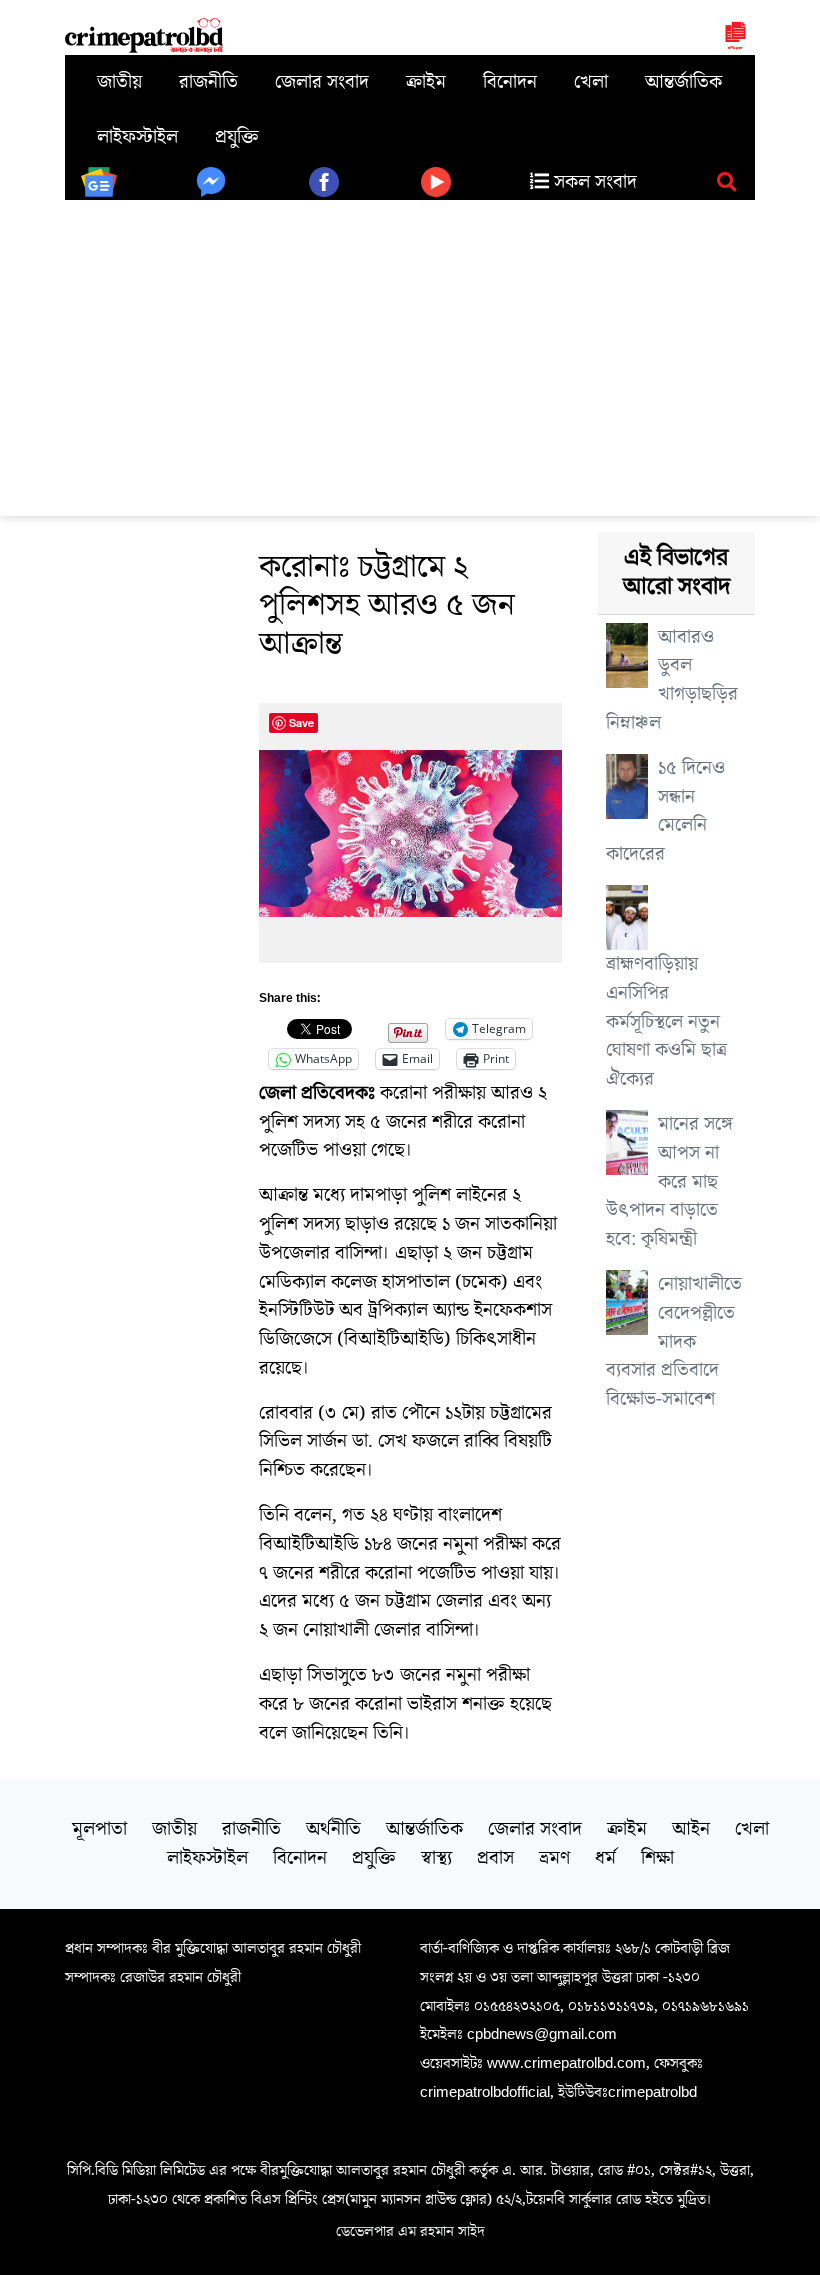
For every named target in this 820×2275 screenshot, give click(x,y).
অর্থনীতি (333, 1829)
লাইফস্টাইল (137, 137)
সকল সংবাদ (593, 182)
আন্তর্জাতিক (683, 82)
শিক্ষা (657, 1858)
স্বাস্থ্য (436, 1858)
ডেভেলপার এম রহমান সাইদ (410, 2231)
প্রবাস (495, 1858)
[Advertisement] (410, 350)
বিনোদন (510, 82)
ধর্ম (605, 1858)
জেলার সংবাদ (322, 82)
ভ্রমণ (554, 1858)
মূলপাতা (99, 1829)
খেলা (591, 82)
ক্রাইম (426, 82)
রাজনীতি (208, 82)
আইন (691, 1829)
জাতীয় (119, 82)
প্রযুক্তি (237, 137)
